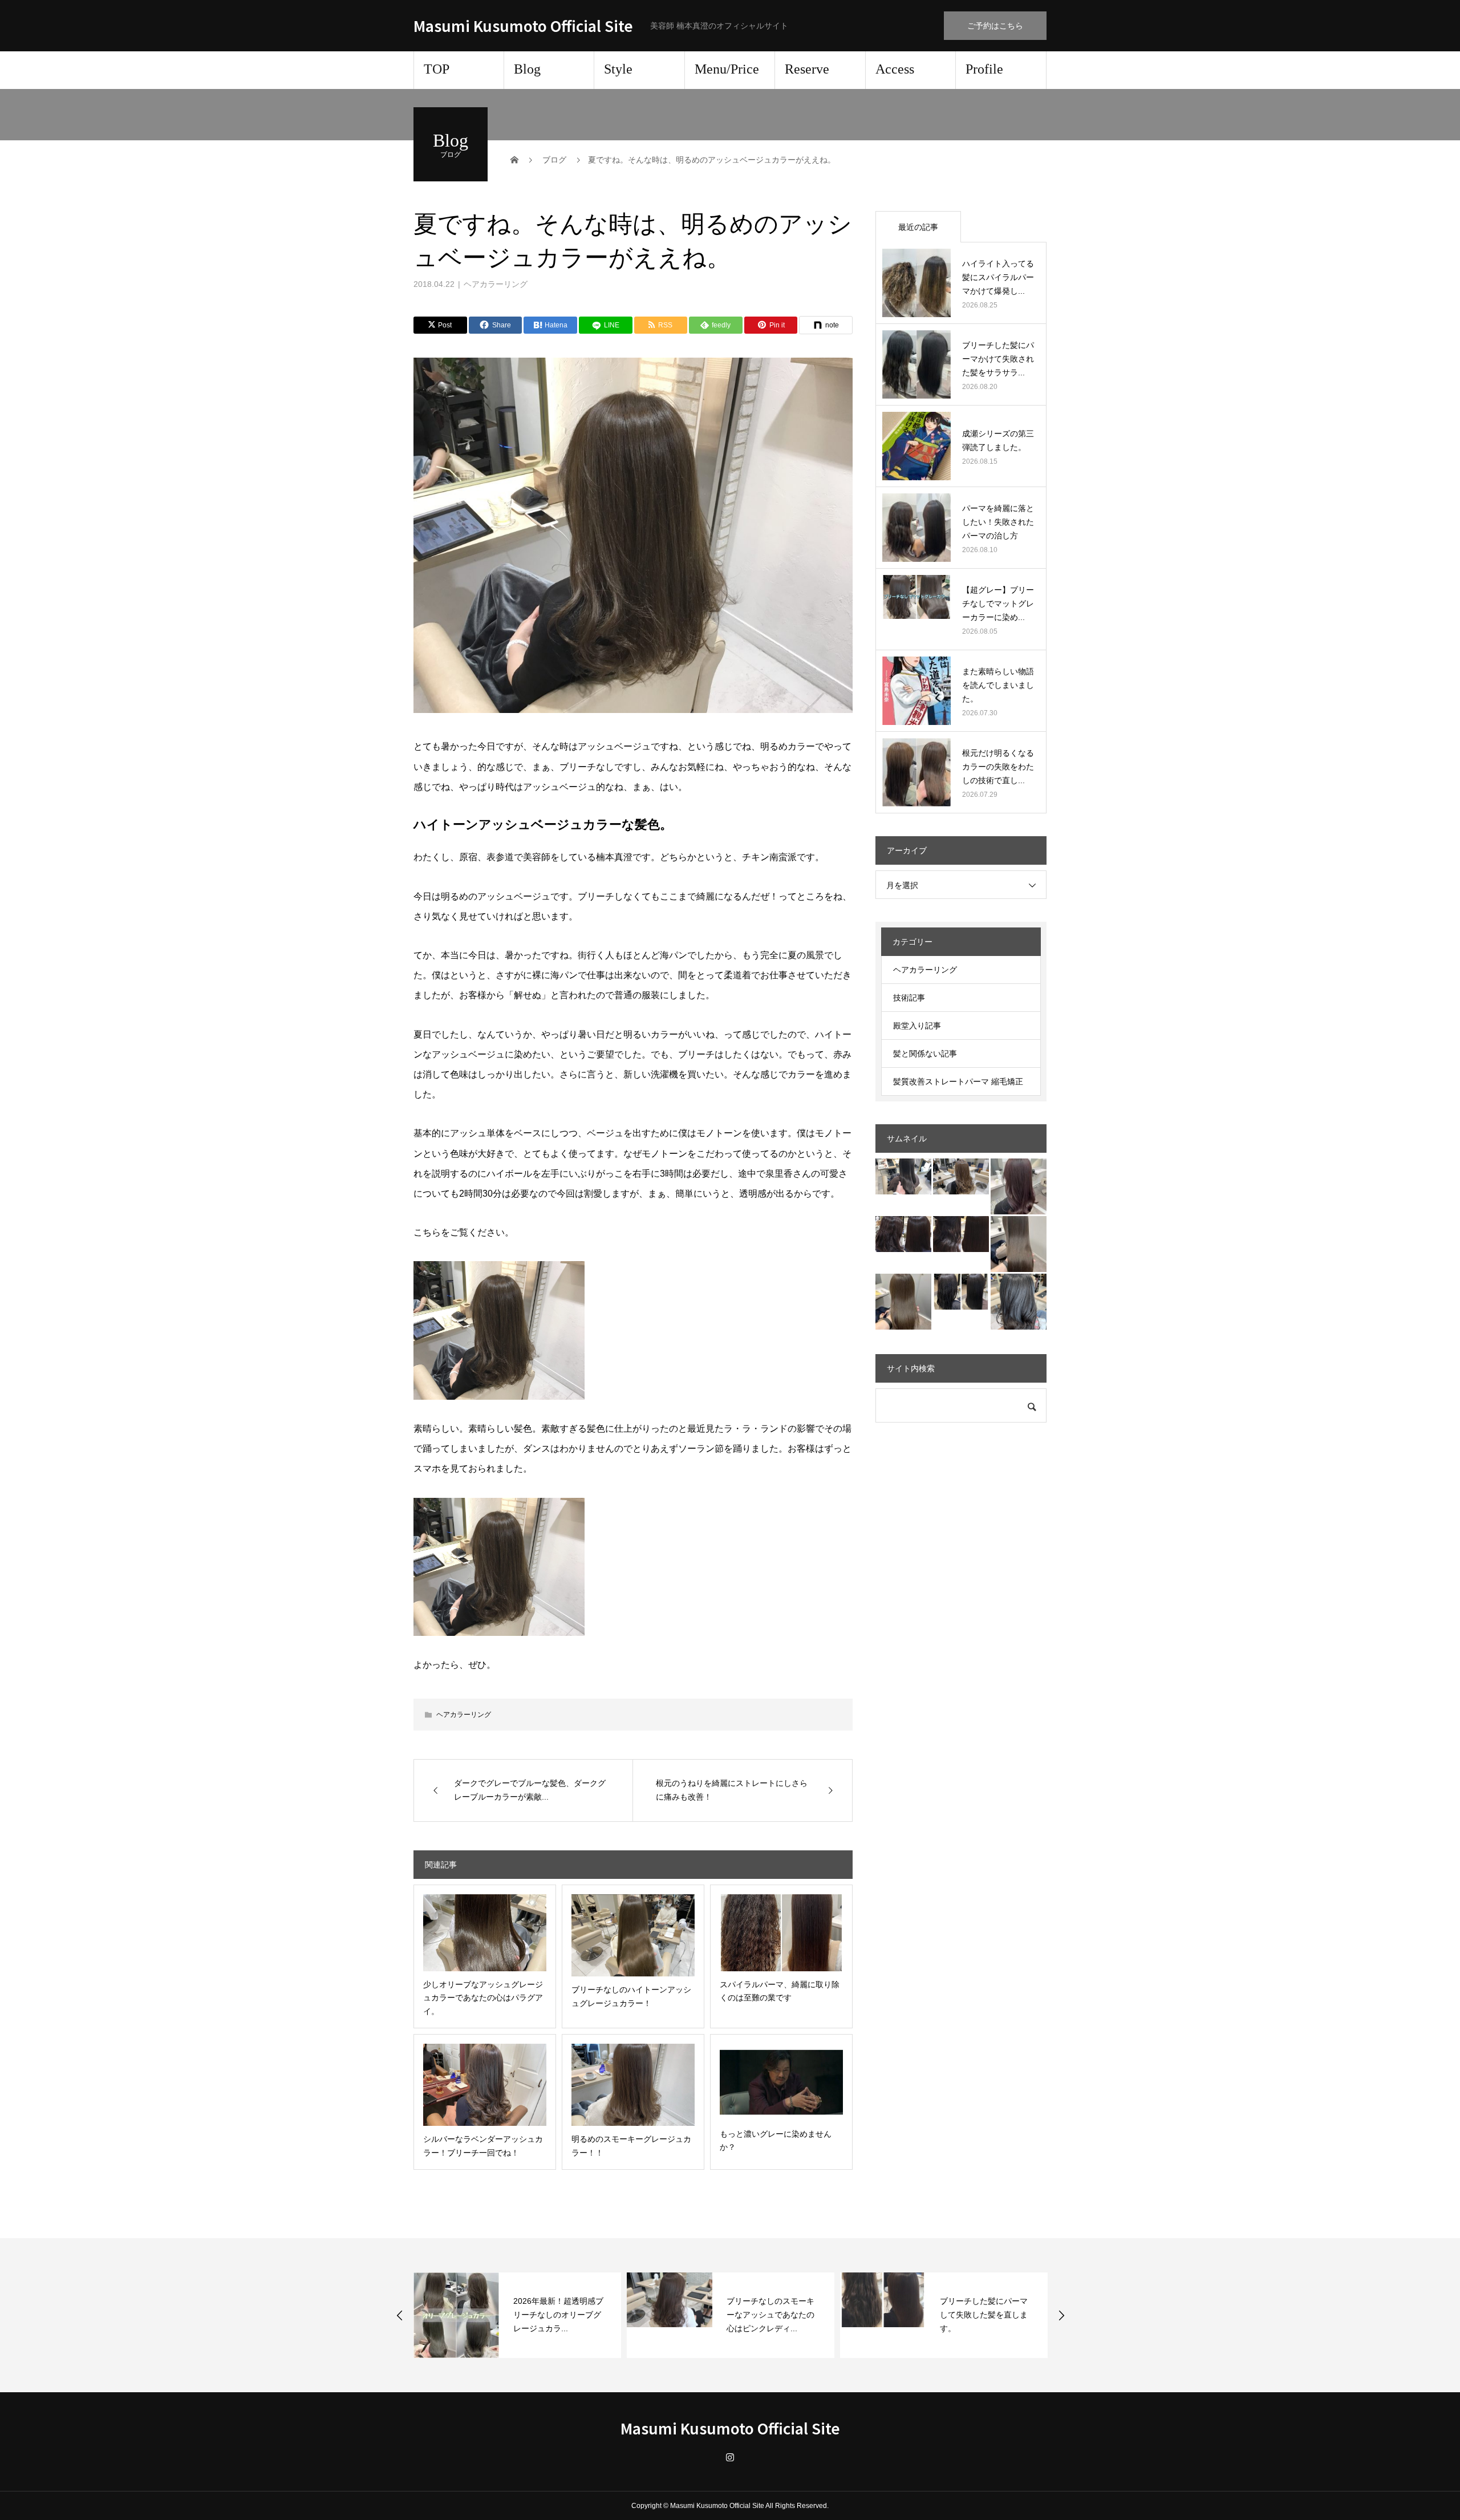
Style (618, 69)
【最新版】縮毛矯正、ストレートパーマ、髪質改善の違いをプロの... (984, 2315)
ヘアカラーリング (496, 284)
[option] (517, 2315)
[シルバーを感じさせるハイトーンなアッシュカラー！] (1019, 1244)
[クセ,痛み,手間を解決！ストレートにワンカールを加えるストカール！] (961, 1234)
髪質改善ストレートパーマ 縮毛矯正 (958, 1081)
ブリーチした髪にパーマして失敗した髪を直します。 (770, 2315)
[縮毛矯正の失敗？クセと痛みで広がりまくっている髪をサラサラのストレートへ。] (961, 1292)
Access (895, 69)
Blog (527, 69)
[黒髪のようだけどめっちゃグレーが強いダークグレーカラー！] (1019, 1302)
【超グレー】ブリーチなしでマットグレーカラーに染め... (998, 603)
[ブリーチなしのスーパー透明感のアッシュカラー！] (961, 1176)
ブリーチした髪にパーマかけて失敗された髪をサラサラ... (998, 359)
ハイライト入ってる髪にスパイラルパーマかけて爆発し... (998, 277)
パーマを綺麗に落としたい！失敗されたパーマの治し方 (998, 522)
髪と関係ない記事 (925, 1054)
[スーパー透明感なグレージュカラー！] (903, 1176)
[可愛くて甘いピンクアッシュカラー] (1019, 1186)
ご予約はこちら (995, 26)
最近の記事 (918, 227)
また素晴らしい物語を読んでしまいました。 (998, 685)
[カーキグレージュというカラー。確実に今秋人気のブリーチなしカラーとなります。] (903, 1302)
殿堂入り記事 (917, 1026)
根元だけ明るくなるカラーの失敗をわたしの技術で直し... (998, 767)
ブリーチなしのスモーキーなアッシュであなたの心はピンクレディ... (557, 2315)
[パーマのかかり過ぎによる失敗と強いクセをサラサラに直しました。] (903, 1234)
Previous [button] (400, 2315)
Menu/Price (727, 69)
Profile (984, 69)
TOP (437, 69)
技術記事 (909, 998)
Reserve (807, 69)
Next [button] (1061, 2315)
